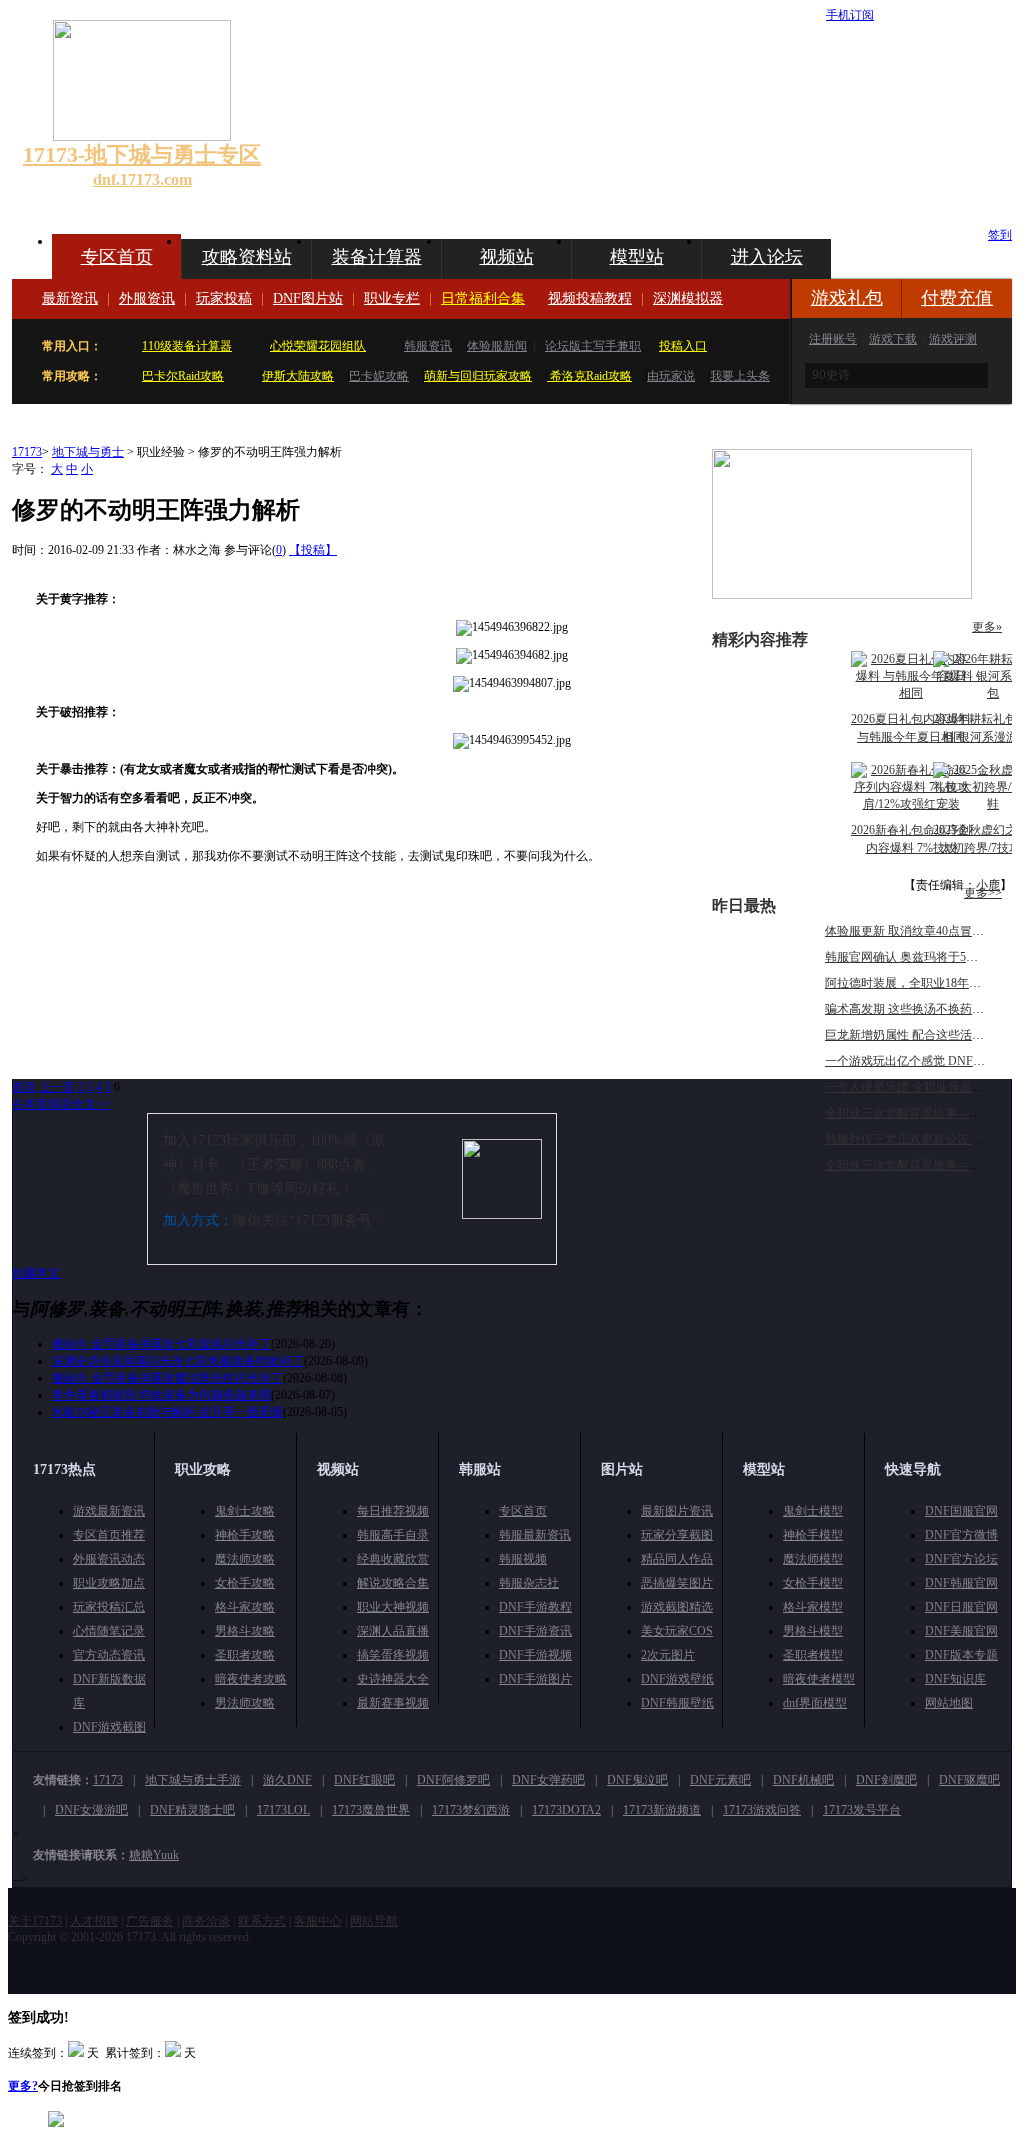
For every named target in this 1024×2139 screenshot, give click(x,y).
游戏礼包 (847, 298)
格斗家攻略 (245, 1607)
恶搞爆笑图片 (677, 1583)
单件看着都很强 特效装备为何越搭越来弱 (161, 1395)
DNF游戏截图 (109, 1727)
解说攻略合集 (393, 1583)
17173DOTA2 (566, 1810)
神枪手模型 (813, 1535)
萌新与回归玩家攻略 (478, 376)
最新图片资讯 (677, 1511)
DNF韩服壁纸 (677, 1703)
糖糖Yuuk (154, 1855)
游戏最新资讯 (109, 1511)
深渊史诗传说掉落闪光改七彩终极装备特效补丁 (178, 1361)
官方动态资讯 (109, 1655)
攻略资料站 (247, 257)
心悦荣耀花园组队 (318, 346)
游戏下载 (893, 339)
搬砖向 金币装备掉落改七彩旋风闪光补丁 (161, 1344)
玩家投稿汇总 (109, 1607)
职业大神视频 (393, 1607)
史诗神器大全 (393, 1679)
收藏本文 (36, 1273)
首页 (24, 1087)
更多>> (983, 893)
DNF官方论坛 (961, 1559)
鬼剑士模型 (813, 1511)
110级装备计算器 (187, 346)
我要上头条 (740, 376)
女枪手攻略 (245, 1583)
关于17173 (35, 1921)
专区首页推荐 (109, 1535)
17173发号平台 (862, 1810)
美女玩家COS (677, 1631)
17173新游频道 (662, 1810)
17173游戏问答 (762, 1810)
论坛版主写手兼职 (593, 346)
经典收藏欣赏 (393, 1559)
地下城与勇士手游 (193, 1780)
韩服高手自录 (393, 1535)
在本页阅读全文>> (61, 1104)
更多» (987, 627)
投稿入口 (683, 346)
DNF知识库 (955, 1679)
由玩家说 (671, 376)
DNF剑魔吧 (886, 1780)
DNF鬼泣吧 (637, 1780)
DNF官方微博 (961, 1535)
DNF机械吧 (803, 1780)
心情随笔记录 (109, 1631)
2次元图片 (668, 1655)
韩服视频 (523, 1559)
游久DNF (287, 1780)
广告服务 (150, 1921)
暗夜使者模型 (819, 1679)
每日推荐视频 (393, 1511)
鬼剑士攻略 (245, 1511)
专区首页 (117, 257)
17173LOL (283, 1810)
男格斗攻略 (245, 1631)
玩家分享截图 (677, 1535)
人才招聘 (94, 1921)
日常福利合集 (483, 298)
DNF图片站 (308, 298)
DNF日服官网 (961, 1607)
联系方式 (262, 1921)
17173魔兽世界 (371, 1810)
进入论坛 (767, 257)
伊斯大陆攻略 (298, 376)
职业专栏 (392, 298)
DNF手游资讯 (535, 1631)
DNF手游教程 (535, 1607)
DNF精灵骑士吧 (192, 1810)
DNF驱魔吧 (969, 1780)
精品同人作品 (677, 1559)
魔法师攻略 (245, 1559)
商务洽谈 (206, 1921)
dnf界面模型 (815, 1703)
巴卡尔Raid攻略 (183, 376)
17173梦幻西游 (471, 1810)
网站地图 (949, 1703)
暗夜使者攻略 (251, 1679)
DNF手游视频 (535, 1655)
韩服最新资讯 (535, 1535)
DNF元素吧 (720, 1780)
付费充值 (957, 298)
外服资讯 (147, 298)
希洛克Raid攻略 (589, 376)
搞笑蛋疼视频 (393, 1655)
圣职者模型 (813, 1655)
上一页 (57, 1087)
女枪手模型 (813, 1583)
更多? (23, 2086)
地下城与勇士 (88, 452)
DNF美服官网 (961, 1631)
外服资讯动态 (109, 1559)
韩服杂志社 (529, 1583)
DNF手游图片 (535, 1679)
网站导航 (374, 1921)
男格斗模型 (813, 1631)
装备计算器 (377, 257)
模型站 (637, 257)
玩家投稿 (224, 298)
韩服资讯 (428, 346)
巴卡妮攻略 (379, 376)
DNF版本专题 (961, 1655)
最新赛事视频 (393, 1703)
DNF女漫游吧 (91, 1810)
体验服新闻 (497, 346)
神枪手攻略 (245, 1535)
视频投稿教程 (590, 298)
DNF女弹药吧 (548, 1780)
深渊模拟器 (688, 298)
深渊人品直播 (393, 1631)
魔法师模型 (813, 1559)
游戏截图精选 (677, 1607)
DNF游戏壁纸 (677, 1679)
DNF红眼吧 (364, 1780)
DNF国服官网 (961, 1511)
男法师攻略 (245, 1703)
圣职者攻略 (245, 1655)
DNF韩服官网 (961, 1583)
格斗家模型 (813, 1607)
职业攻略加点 (109, 1583)
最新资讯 (70, 298)
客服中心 (318, 1921)
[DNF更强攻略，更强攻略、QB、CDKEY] (842, 595)
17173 (27, 452)
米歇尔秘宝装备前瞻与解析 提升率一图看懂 (167, 1412)
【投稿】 (313, 550)
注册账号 (833, 339)
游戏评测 (953, 339)
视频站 (507, 257)
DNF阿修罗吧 (453, 1780)
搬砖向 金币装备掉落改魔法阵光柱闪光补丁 (167, 1378)
